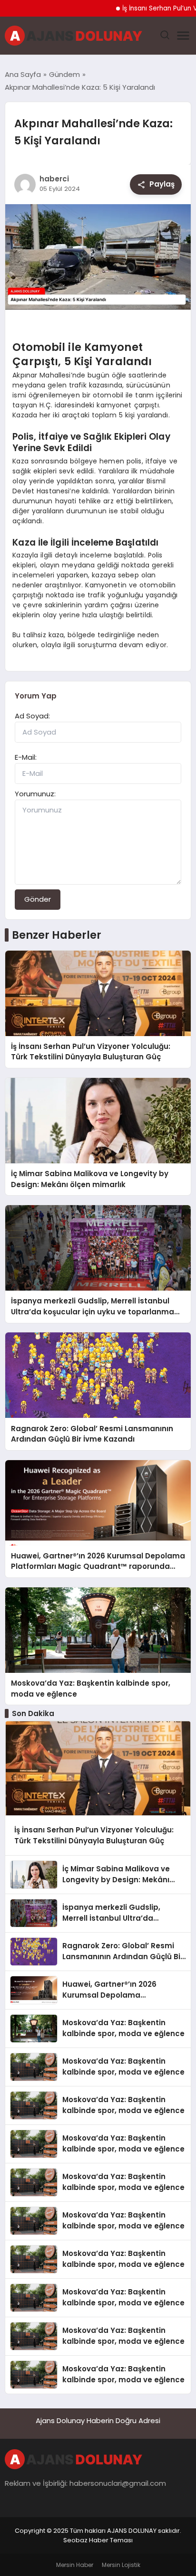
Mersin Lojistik (121, 2565)
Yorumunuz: (35, 794)
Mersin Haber (75, 2565)
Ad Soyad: (32, 716)
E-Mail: (26, 757)
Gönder (38, 899)
